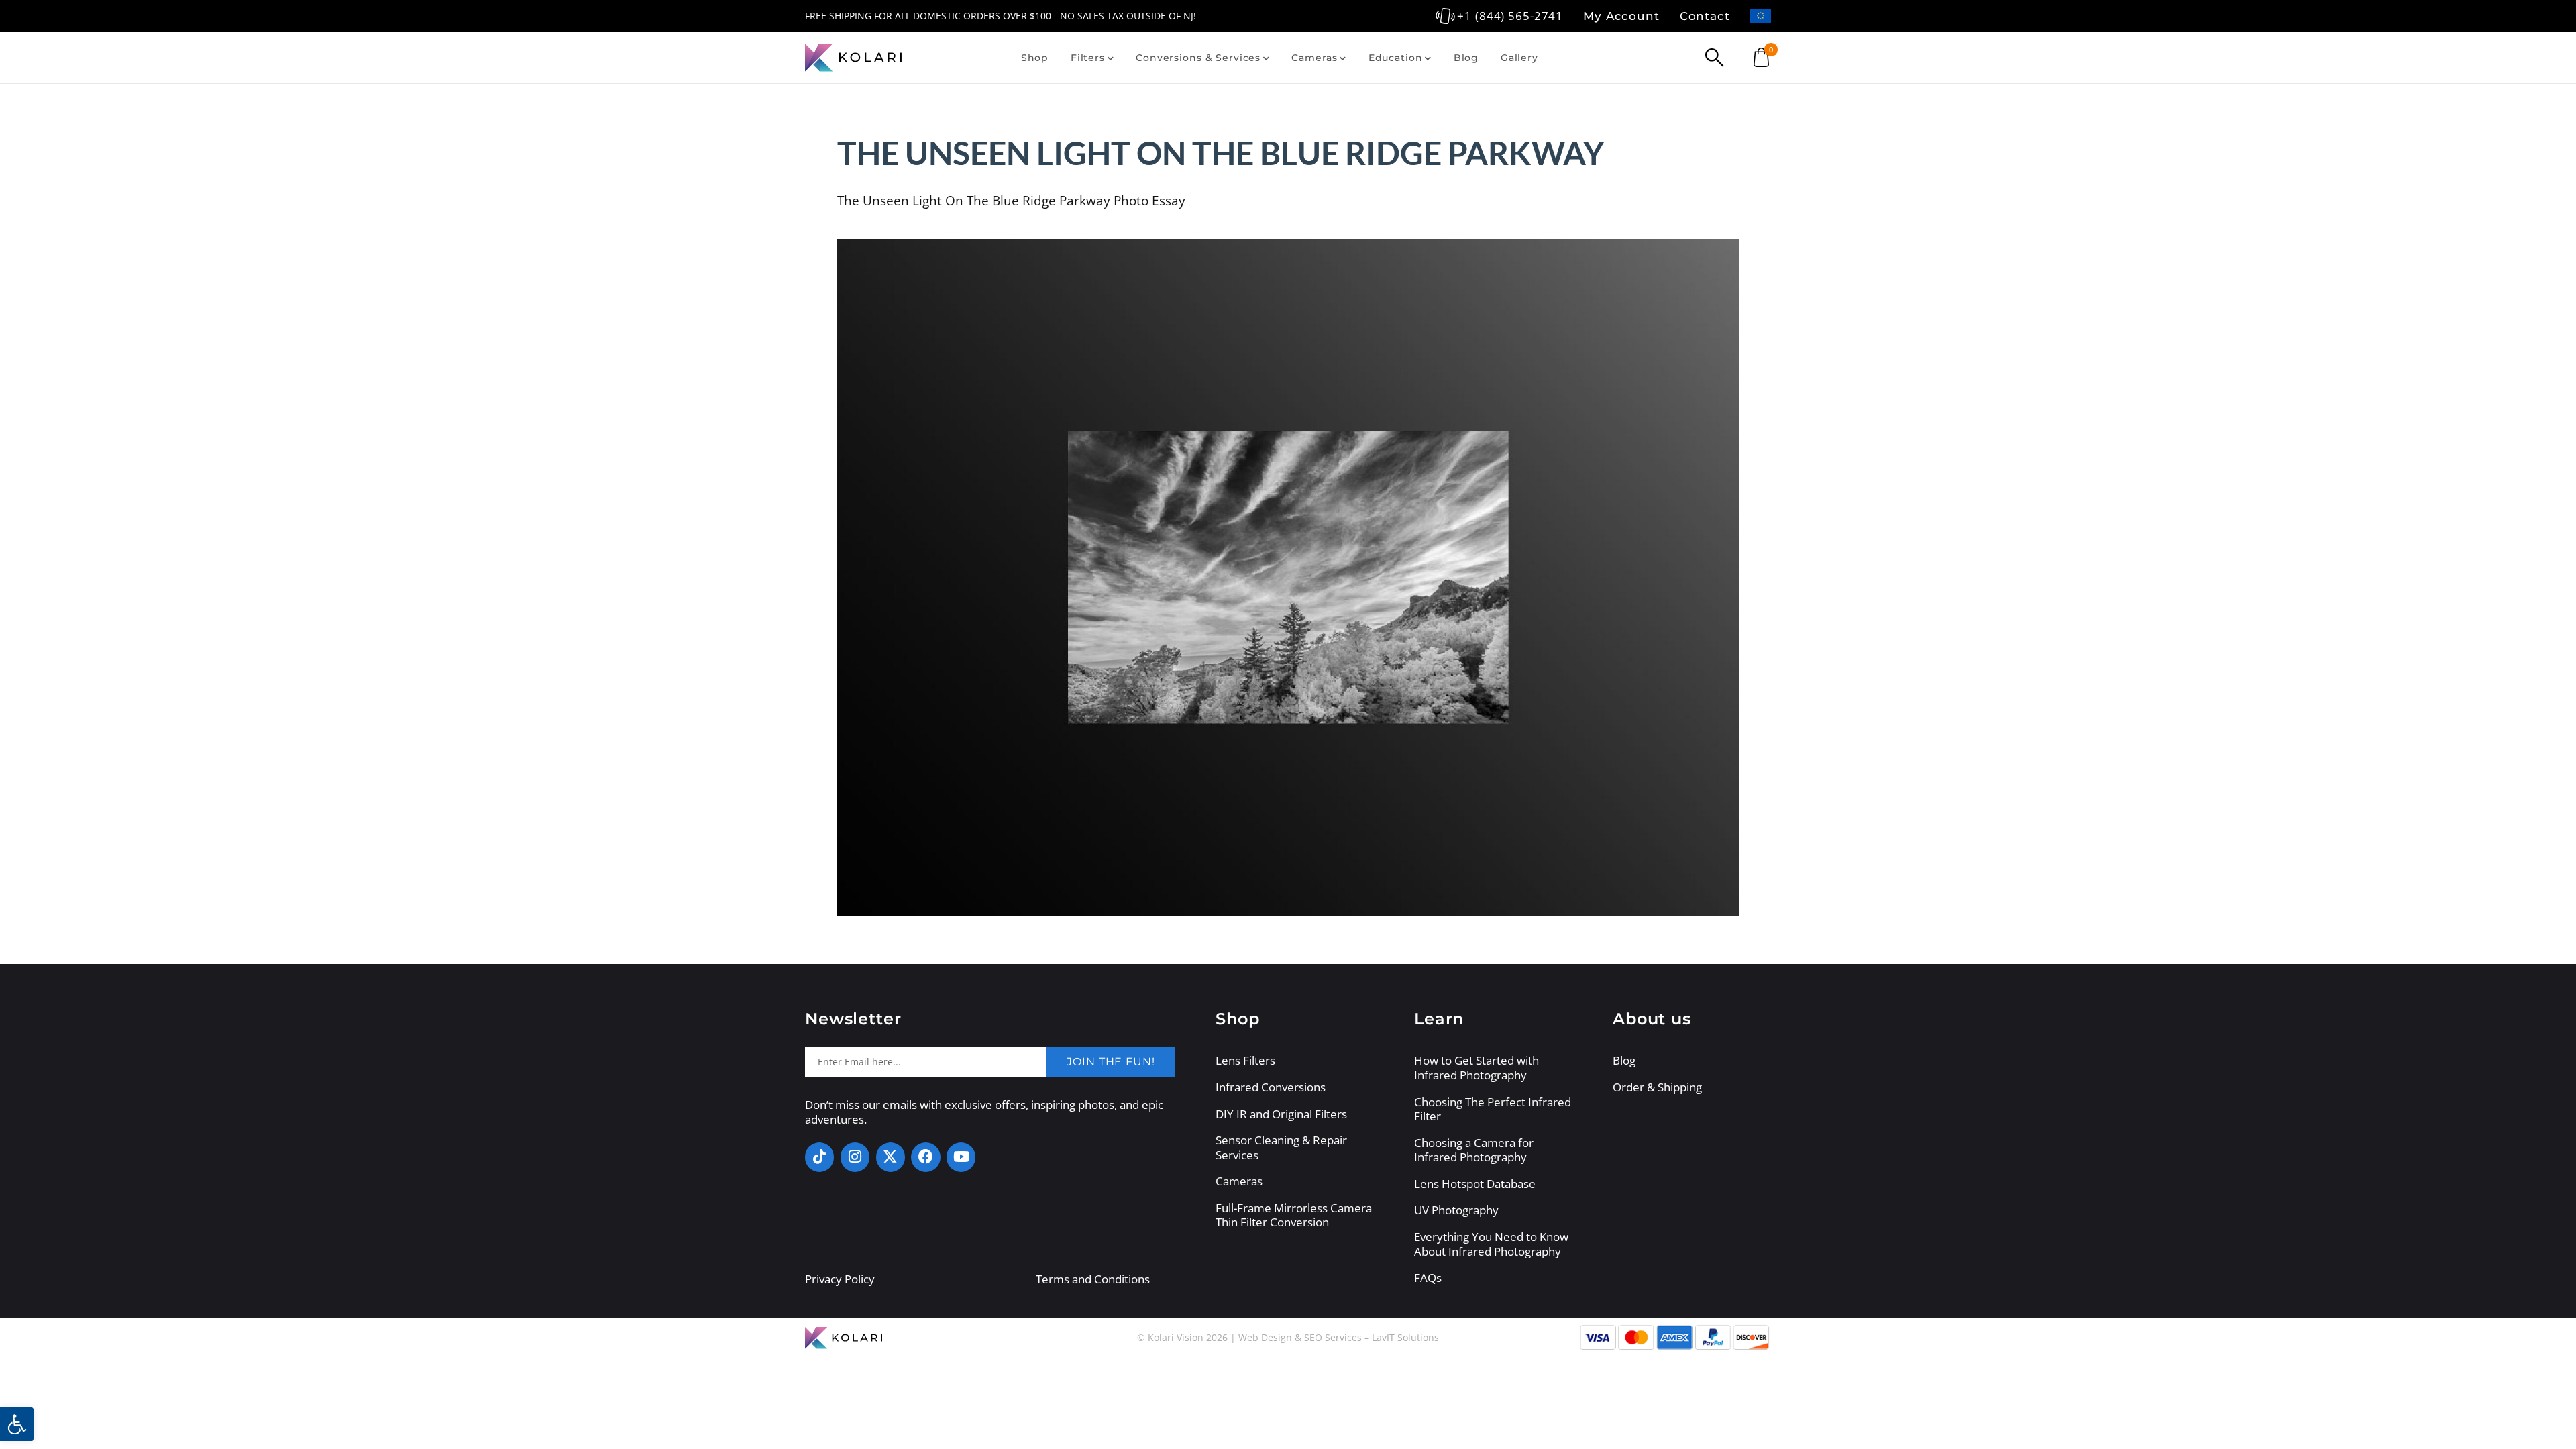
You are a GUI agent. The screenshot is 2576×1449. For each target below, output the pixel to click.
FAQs (1428, 1278)
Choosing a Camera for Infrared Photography (1474, 1150)
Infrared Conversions (1271, 1087)
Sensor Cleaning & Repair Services (1281, 1147)
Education (1396, 58)
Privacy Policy (840, 1279)
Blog (1466, 58)
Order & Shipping (1657, 1087)
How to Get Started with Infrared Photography (1477, 1068)
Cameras (1314, 58)
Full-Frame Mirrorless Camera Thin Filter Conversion (1294, 1215)
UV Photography (1456, 1210)
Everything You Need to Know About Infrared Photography (1491, 1244)
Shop (1035, 58)
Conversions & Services (1198, 58)
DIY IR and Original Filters (1281, 1114)
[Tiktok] (819, 1157)
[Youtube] (961, 1157)
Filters (1088, 58)
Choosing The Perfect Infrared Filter (1493, 1109)
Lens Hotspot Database (1475, 1184)
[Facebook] (925, 1157)
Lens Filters (1245, 1061)
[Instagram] (855, 1157)
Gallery (1519, 58)
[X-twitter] (891, 1157)
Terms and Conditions (1093, 1279)
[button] (17, 1424)
